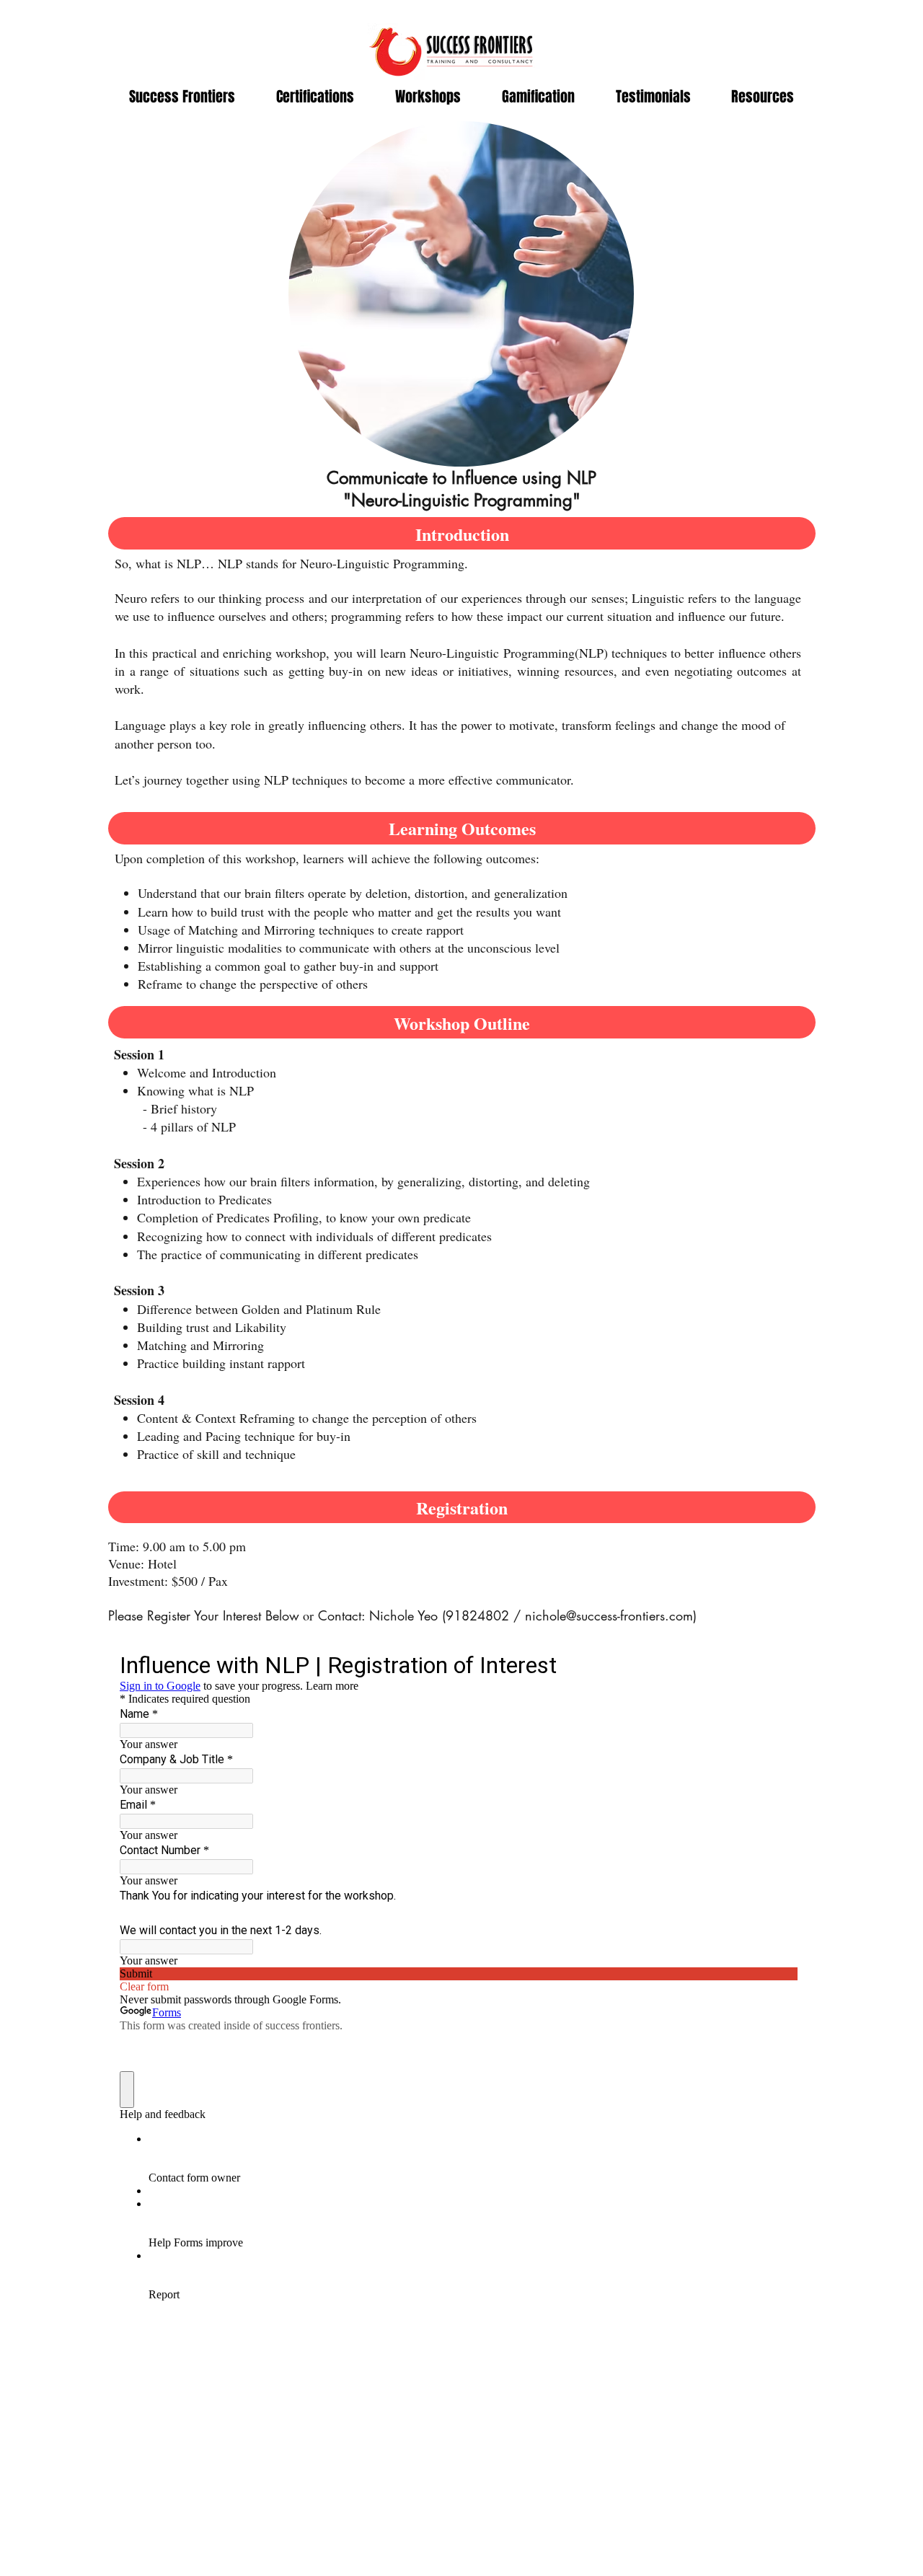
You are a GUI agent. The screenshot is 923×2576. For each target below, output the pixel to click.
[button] (315, 97)
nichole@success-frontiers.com (609, 1615)
